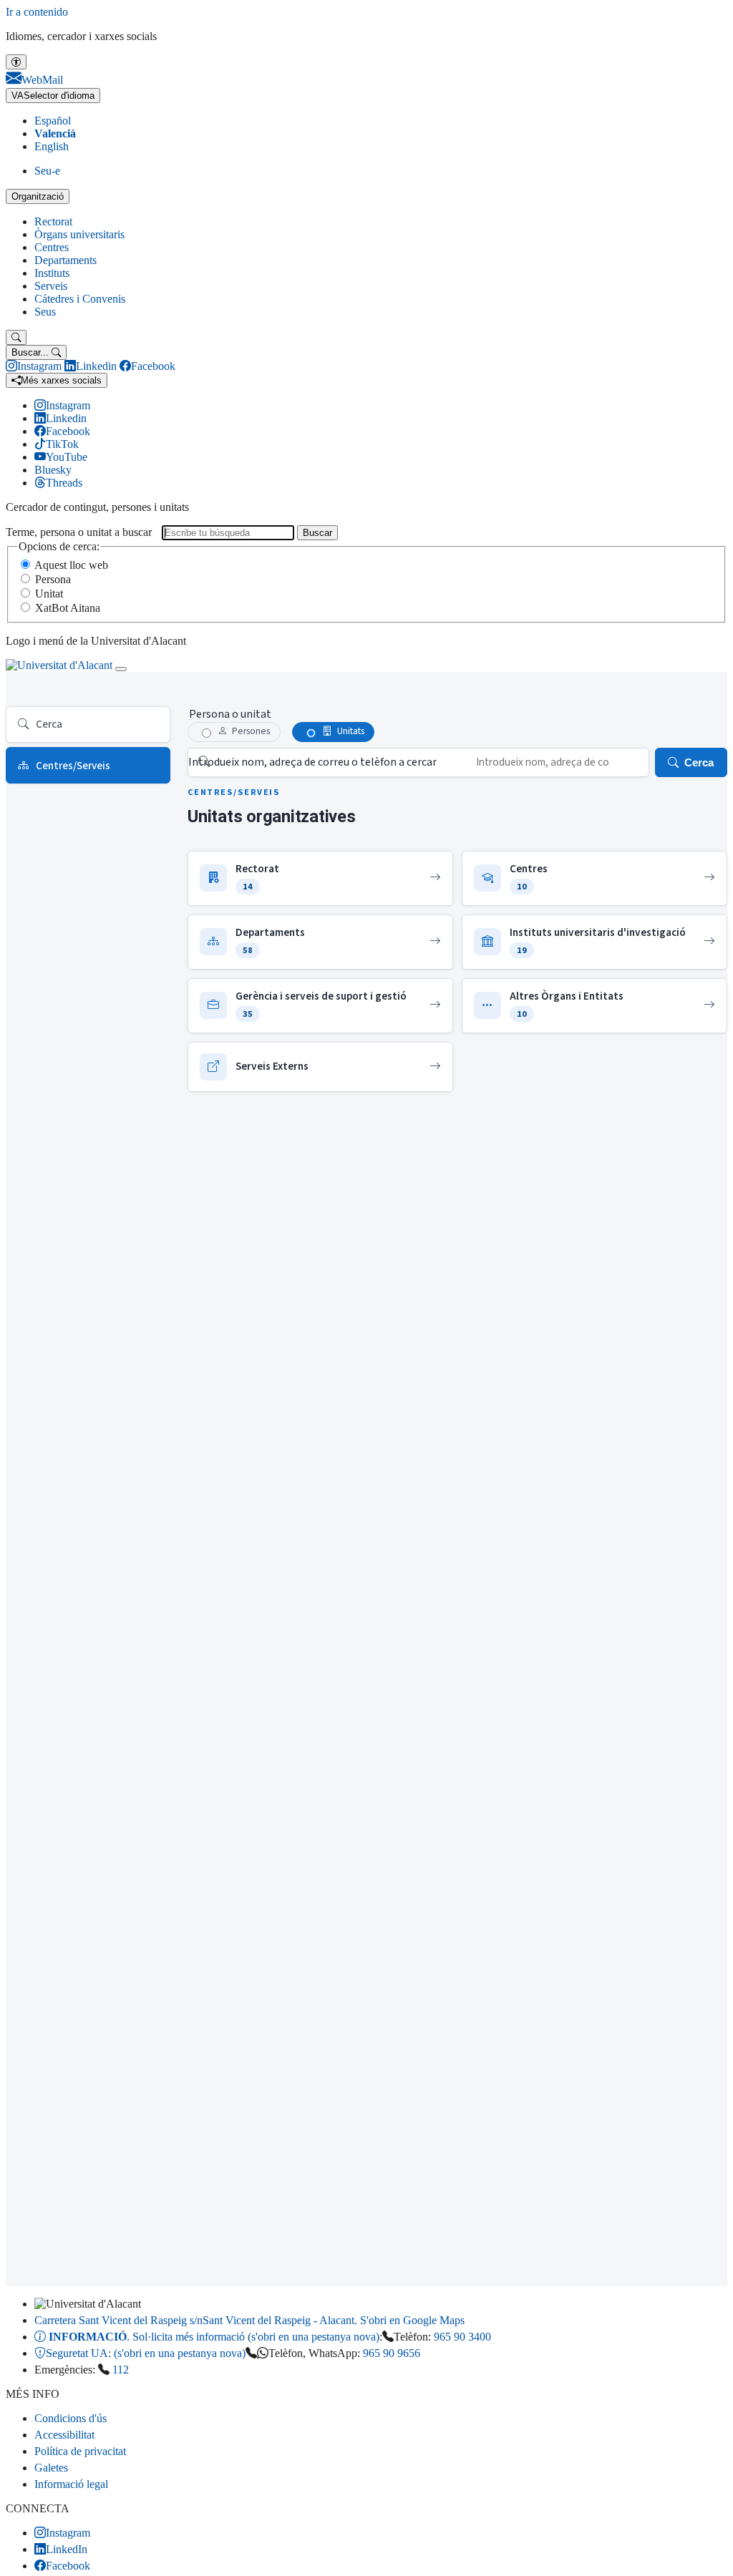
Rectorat (53, 221)
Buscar (317, 533)
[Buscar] (16, 337)
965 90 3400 (462, 2337)
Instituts (52, 273)
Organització (38, 196)
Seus (45, 312)
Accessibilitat (64, 2435)
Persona (53, 579)
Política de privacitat (80, 2451)
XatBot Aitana (68, 608)
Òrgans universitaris (79, 234)
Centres (52, 247)
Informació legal (71, 2484)
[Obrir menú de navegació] (121, 669)
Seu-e (47, 171)
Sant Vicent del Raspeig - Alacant (249, 2320)
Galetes (51, 2468)
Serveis (51, 286)
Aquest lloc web (71, 565)
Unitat (49, 594)
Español (53, 121)
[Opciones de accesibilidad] (16, 62)
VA (53, 96)
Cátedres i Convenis (80, 299)
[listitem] (320, 878)
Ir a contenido (37, 12)
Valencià (55, 133)
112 (121, 2370)
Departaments (65, 260)
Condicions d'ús (71, 2418)
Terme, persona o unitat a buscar (79, 532)
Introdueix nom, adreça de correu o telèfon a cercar (312, 762)
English (52, 146)
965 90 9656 (392, 2353)
